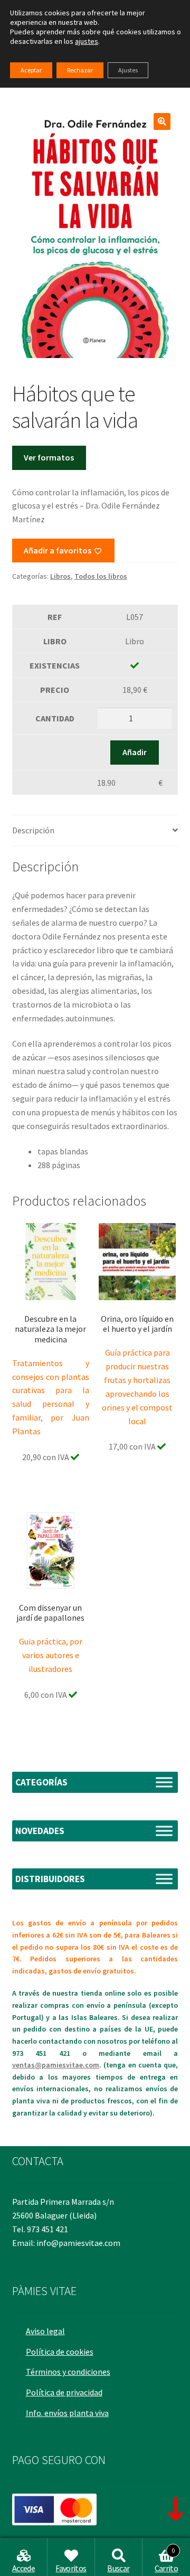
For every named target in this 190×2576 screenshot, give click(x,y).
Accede (23, 2568)
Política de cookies (60, 2352)
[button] (162, 121)
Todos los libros (101, 576)
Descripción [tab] (33, 830)
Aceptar (31, 70)
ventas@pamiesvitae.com (56, 2065)
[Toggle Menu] (164, 1782)
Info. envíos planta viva (67, 2413)
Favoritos (71, 2568)
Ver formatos (49, 457)
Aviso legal (45, 2331)
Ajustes (128, 70)
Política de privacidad (64, 2392)
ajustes (87, 41)
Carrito (166, 2560)
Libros (60, 576)
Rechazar (80, 70)
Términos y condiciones (68, 2372)
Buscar (118, 2568)
